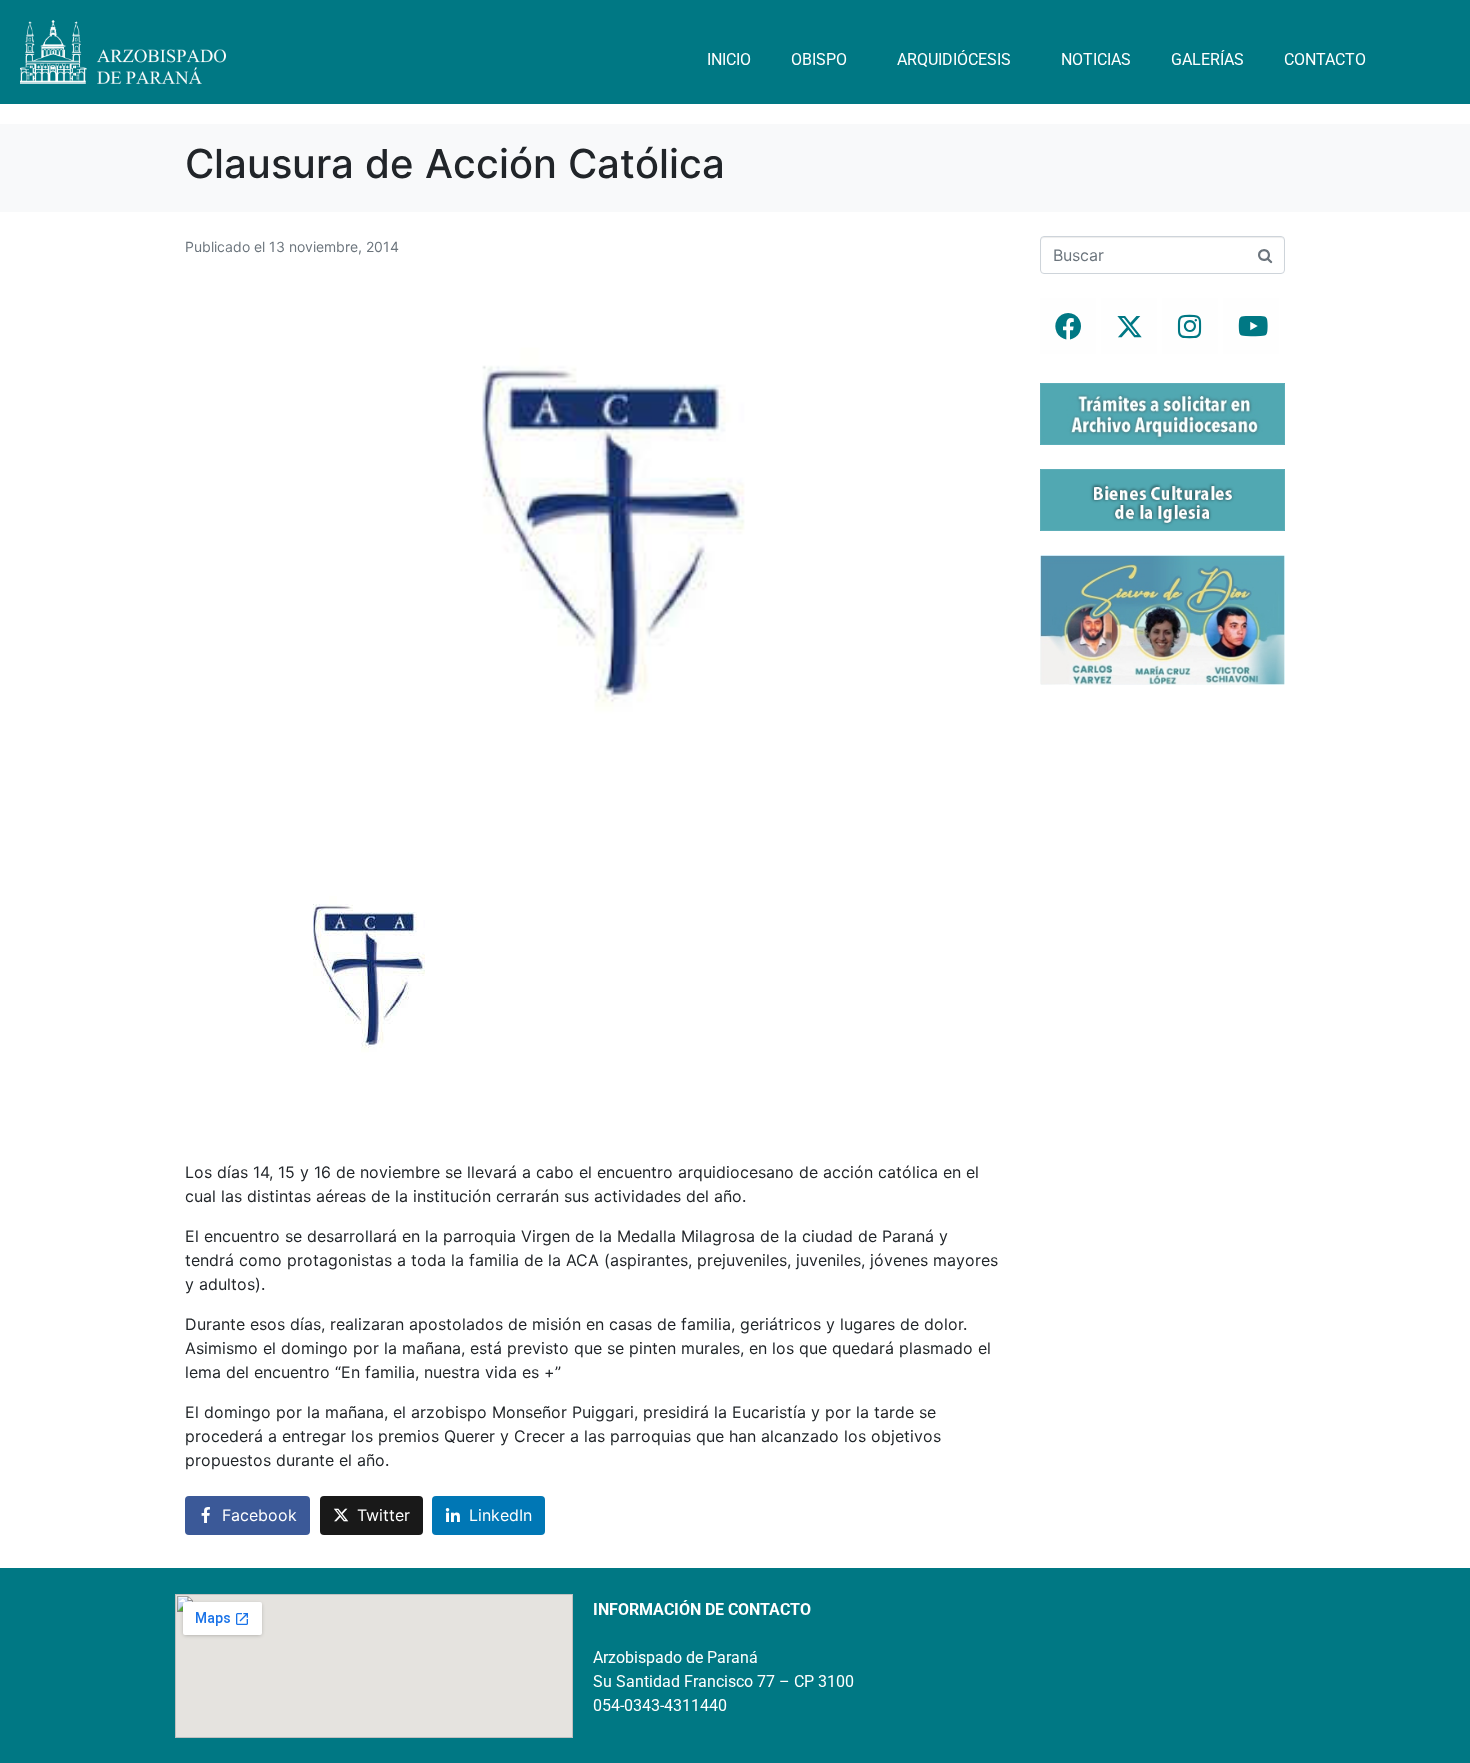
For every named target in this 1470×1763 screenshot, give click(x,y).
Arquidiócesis (954, 59)
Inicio (729, 59)
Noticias (1096, 59)
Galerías (1207, 59)
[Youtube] (1251, 326)
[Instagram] (1190, 326)
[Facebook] (1068, 326)
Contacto (1325, 59)
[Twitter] (1129, 326)
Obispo (819, 59)
